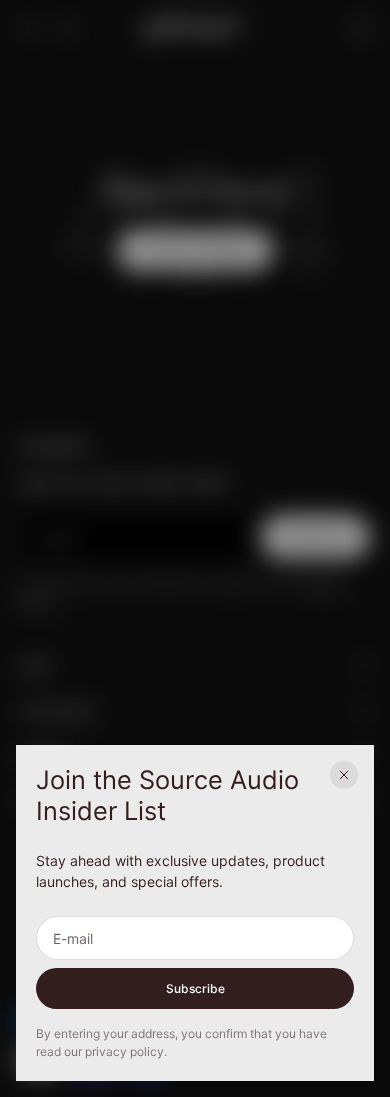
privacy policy (124, 1051)
